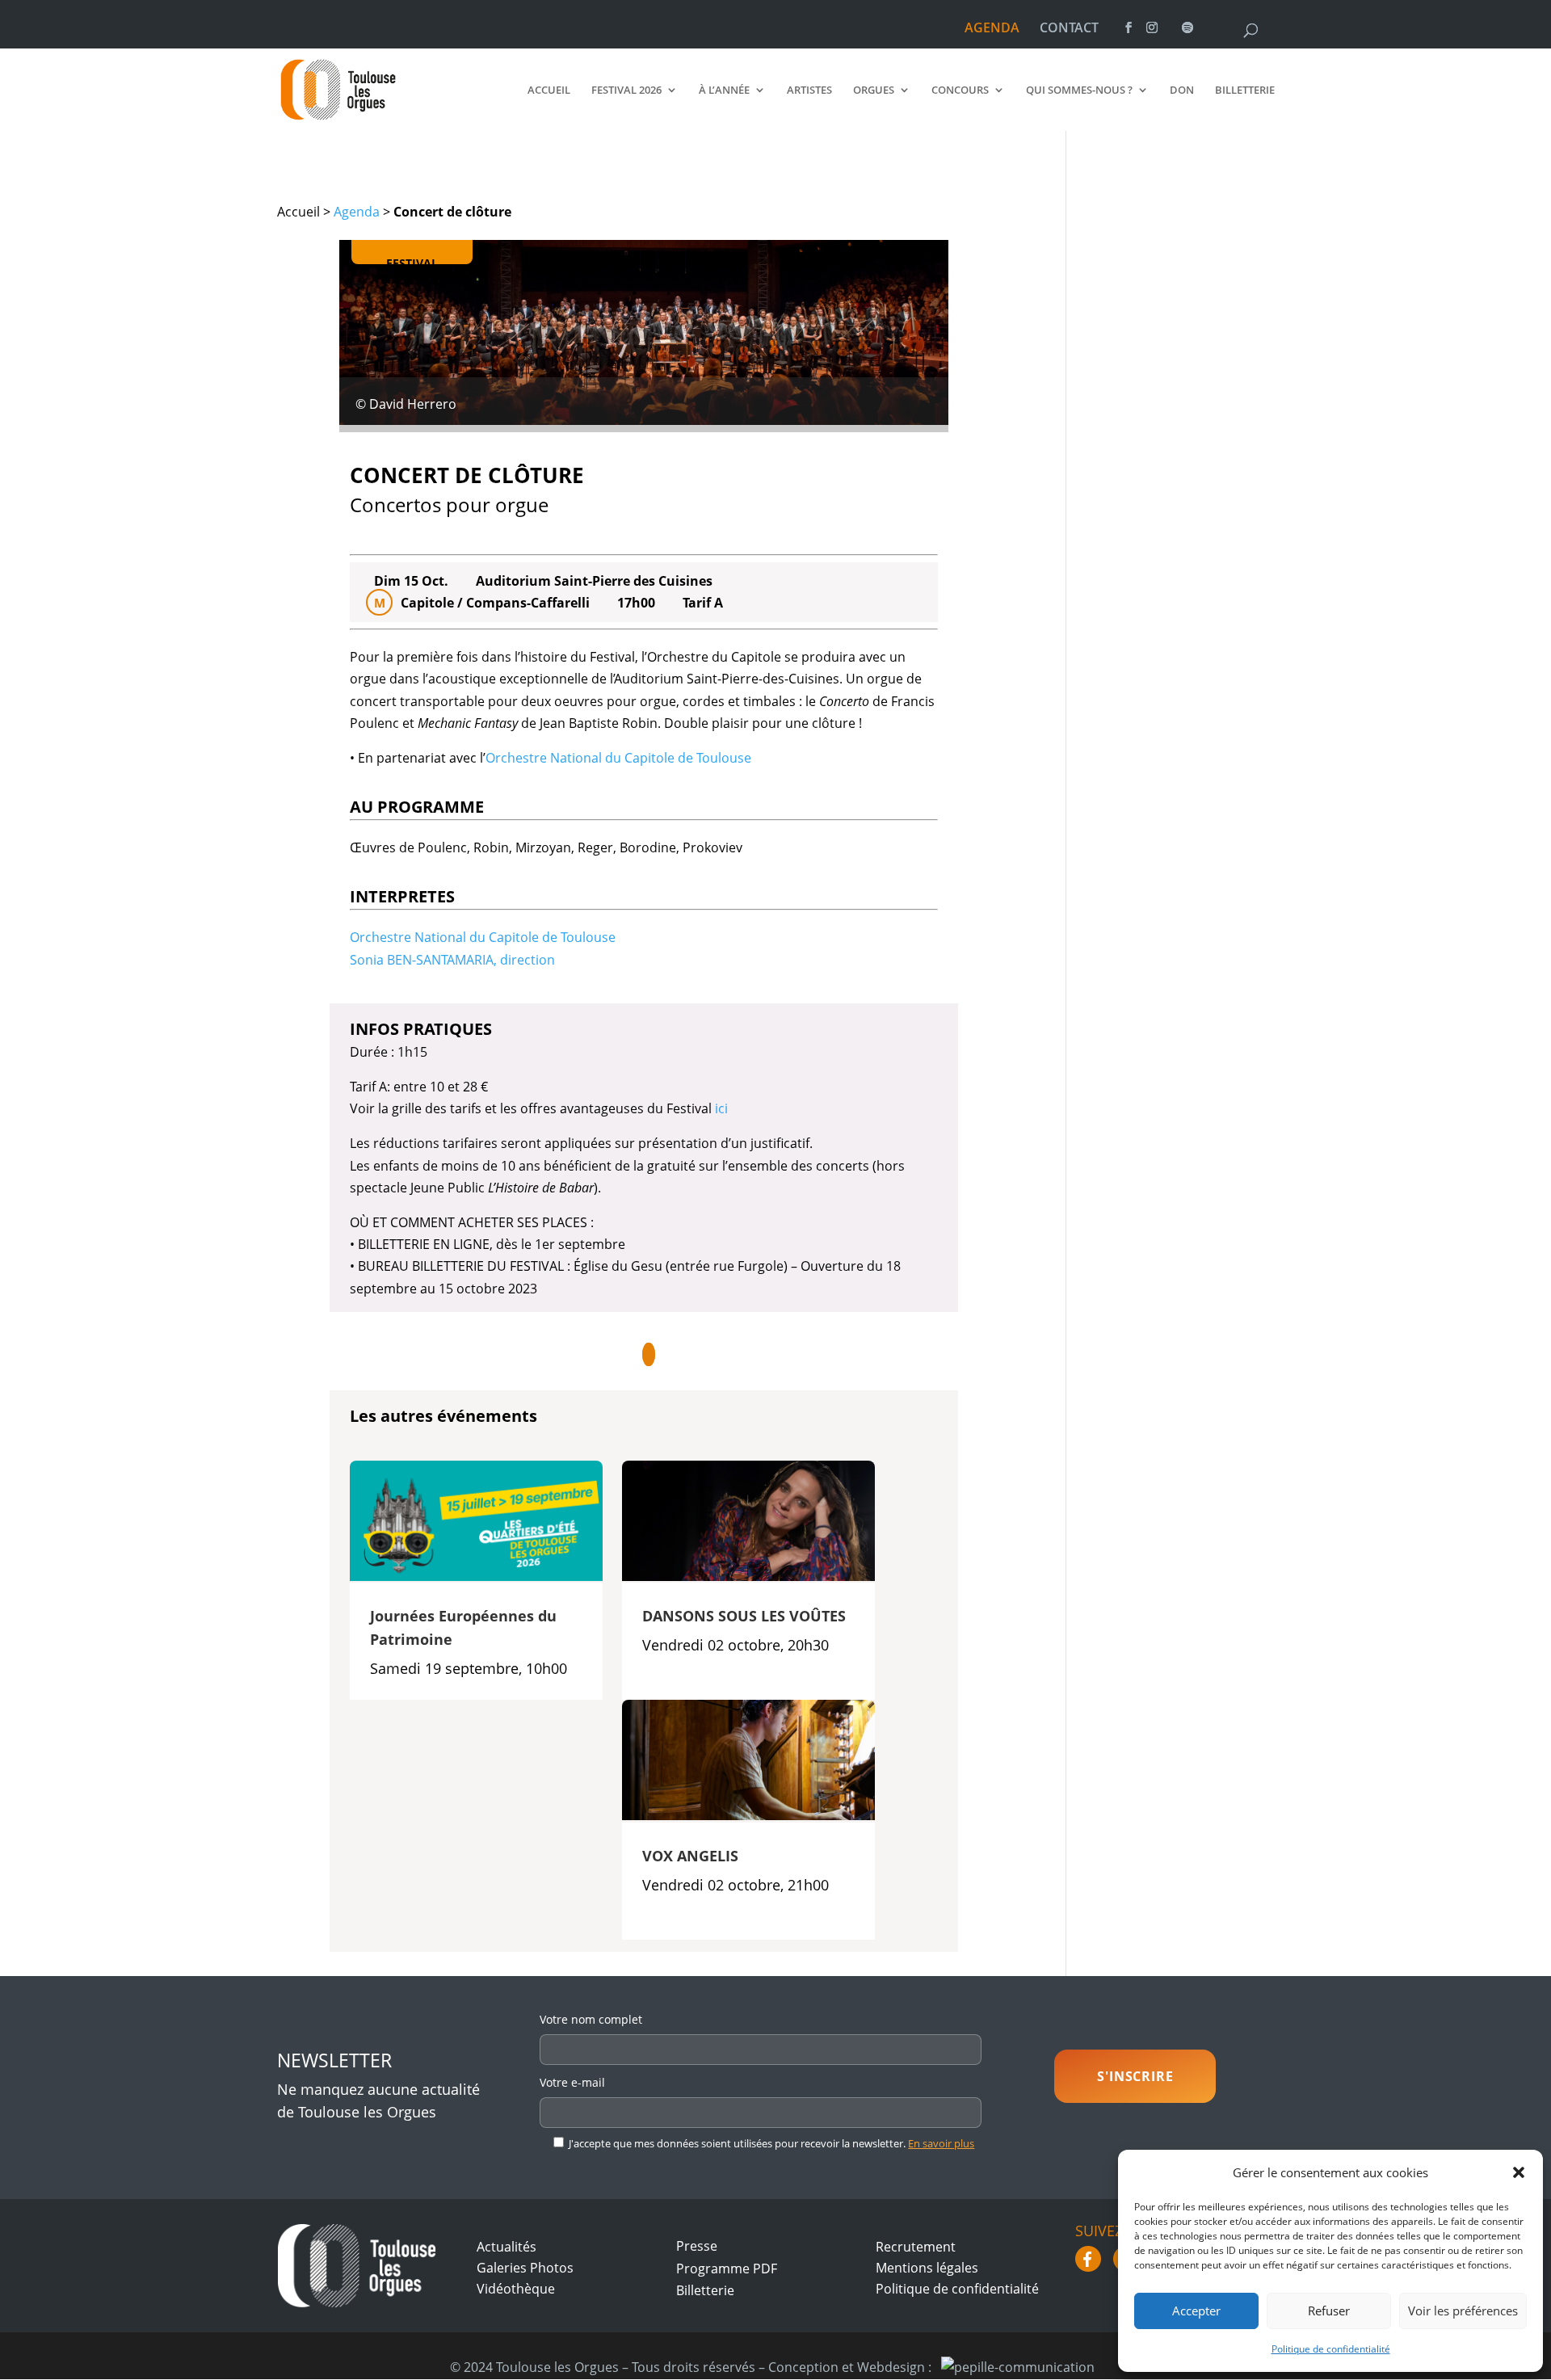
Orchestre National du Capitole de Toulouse (618, 758)
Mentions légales (927, 2268)
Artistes (809, 90)
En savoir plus (941, 2143)
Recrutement (916, 2247)
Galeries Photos (525, 2268)
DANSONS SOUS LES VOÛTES (744, 1616)
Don (1182, 90)
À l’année (724, 90)
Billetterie (1245, 90)
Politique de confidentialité (1331, 2349)
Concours (960, 90)
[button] (1519, 2172)
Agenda (357, 212)
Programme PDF (727, 2269)
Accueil (549, 90)
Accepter (1196, 2311)
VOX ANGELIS (690, 1856)
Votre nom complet (591, 2019)
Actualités (506, 2247)
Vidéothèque (516, 2289)
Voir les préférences (1463, 2311)
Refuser (1329, 2311)
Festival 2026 (626, 90)
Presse (697, 2246)
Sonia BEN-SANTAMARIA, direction (452, 960)
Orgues (874, 90)
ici (721, 1108)
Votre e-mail (572, 2082)
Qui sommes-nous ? (1079, 90)
